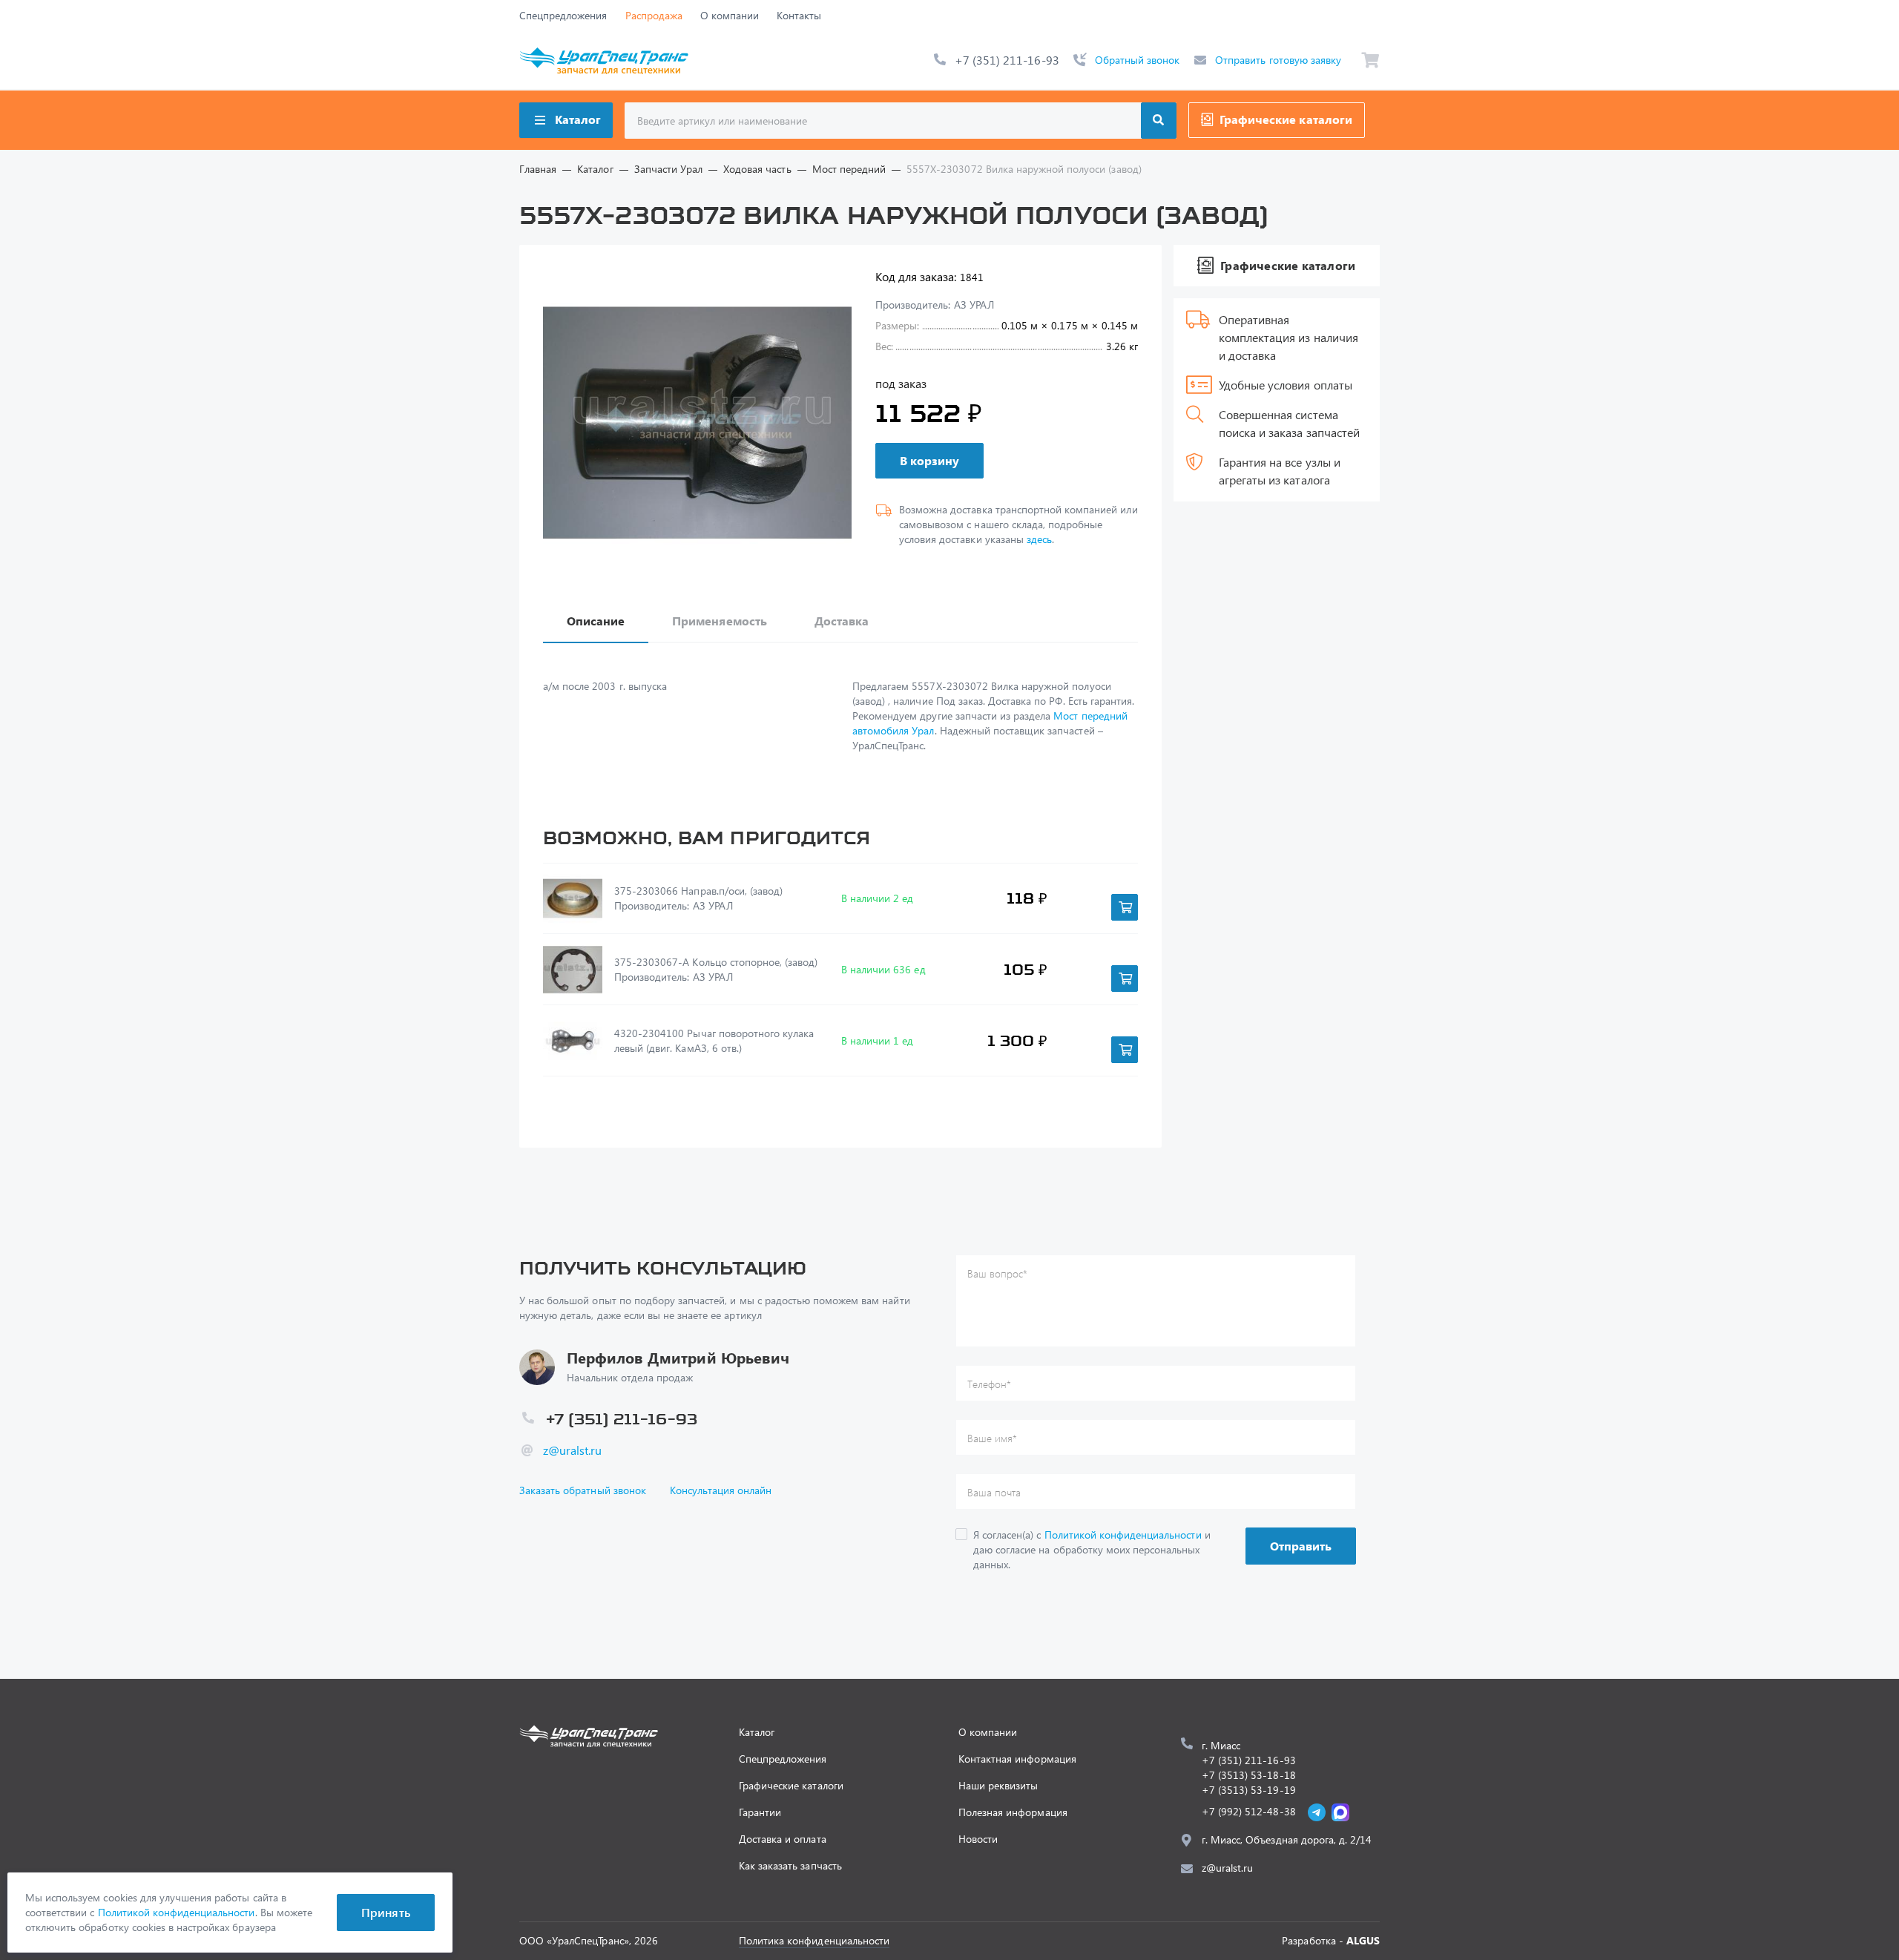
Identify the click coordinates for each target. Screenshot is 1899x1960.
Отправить (1301, 1546)
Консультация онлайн (721, 1490)
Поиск (1159, 121)
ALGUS (1363, 1940)
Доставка (842, 621)
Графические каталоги (1286, 119)
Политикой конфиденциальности (1123, 1535)
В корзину (929, 460)
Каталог (578, 119)
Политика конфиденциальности (814, 1940)
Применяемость (719, 621)
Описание (596, 621)
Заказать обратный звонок (583, 1490)
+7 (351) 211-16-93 (1007, 60)
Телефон (989, 1384)
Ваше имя (992, 1438)
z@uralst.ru (572, 1450)
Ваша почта (994, 1492)
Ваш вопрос (997, 1273)
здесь (1039, 539)
